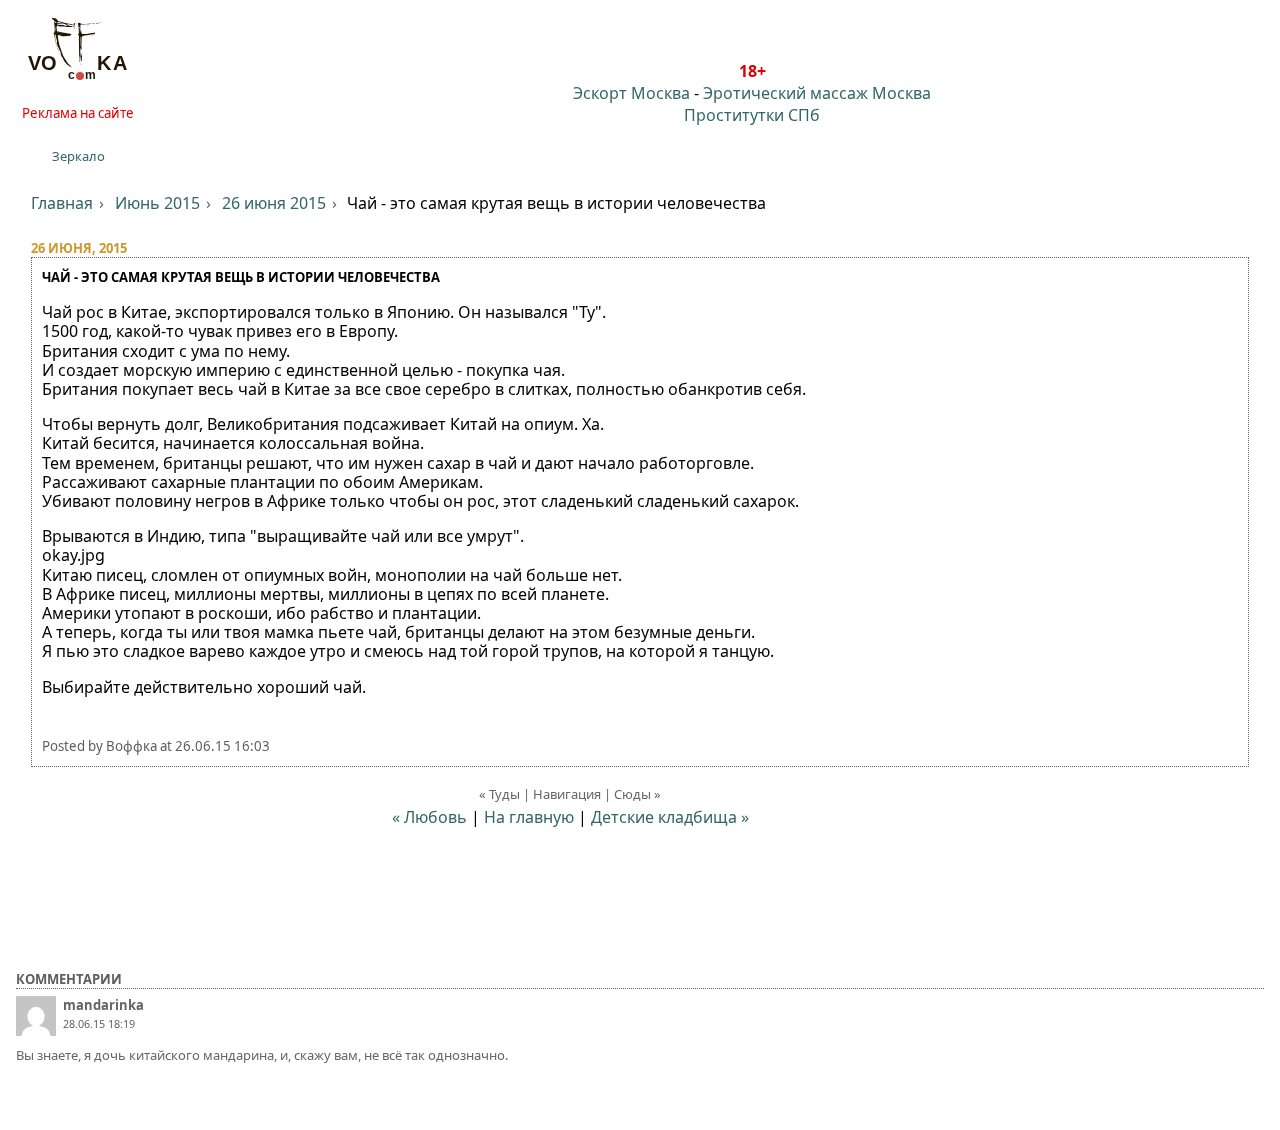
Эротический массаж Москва (817, 93)
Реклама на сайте (78, 113)
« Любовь (429, 817)
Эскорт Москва (631, 93)
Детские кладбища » (670, 817)
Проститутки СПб (752, 115)
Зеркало (78, 156)
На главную (529, 817)
